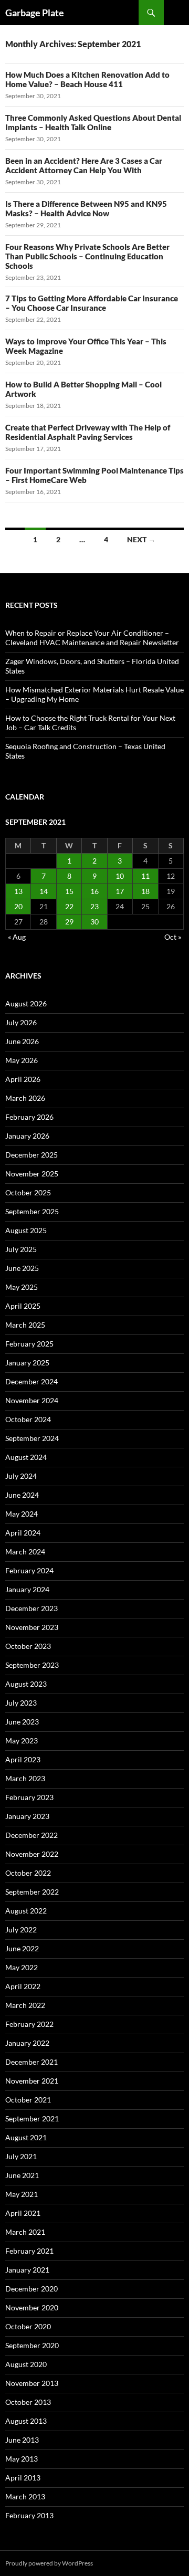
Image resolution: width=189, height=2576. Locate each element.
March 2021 (25, 2232)
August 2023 (26, 1684)
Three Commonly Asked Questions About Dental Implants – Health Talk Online (93, 122)
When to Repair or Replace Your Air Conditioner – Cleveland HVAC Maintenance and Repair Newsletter (92, 638)
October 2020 (28, 2326)
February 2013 (29, 2515)
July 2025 (21, 1249)
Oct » (173, 937)
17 (120, 891)
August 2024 (26, 1457)
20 (18, 906)
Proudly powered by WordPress (49, 2563)
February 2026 (29, 1117)
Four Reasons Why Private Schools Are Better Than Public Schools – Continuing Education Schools (87, 256)
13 (18, 891)
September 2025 (32, 1211)
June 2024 (22, 1495)
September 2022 (32, 1892)
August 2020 (26, 2364)
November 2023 (32, 1627)
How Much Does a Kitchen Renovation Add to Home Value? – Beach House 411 (87, 79)
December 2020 (31, 2289)
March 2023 (25, 1778)
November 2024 (32, 1400)
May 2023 (22, 1741)
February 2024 (29, 1570)
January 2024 (27, 1589)
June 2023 (22, 1722)
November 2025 (32, 1174)
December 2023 (31, 1608)
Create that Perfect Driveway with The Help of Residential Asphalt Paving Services (88, 432)
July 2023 (21, 1703)
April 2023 (23, 1759)
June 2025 (22, 1268)
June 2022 (22, 1948)
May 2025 (22, 1287)
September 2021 (32, 2118)
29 (69, 922)
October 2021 (28, 2100)
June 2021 (22, 2175)
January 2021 (27, 2270)
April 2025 (23, 1306)
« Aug (17, 937)
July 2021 (21, 2156)
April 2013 (23, 2478)
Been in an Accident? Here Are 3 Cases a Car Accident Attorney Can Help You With (84, 165)
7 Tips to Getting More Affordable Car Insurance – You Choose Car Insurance (92, 303)
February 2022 (29, 2024)
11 (145, 876)
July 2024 (21, 1476)
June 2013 (22, 2440)
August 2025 (26, 1230)
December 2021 (31, 2062)
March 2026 (25, 1098)
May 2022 (22, 1967)
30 (94, 922)
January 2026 (27, 1136)
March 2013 (25, 2496)
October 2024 (28, 1419)
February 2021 (29, 2251)
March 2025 (25, 1325)
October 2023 (28, 1646)
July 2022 (21, 1930)
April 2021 (23, 2213)
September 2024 (32, 1438)
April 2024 (23, 1533)
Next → (141, 539)
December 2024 (31, 1381)
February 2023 (29, 1797)
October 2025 (28, 1192)
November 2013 (32, 2383)
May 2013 (22, 2459)
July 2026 (21, 1022)
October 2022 (28, 1873)
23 (94, 906)
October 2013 (28, 2402)
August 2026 (26, 1003)
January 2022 (27, 2043)
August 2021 (26, 2137)
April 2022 (23, 1986)
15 (69, 891)
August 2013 (26, 2421)
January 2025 (27, 1363)
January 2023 (27, 1816)
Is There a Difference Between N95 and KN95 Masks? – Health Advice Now (86, 208)
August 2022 (26, 1911)
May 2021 (22, 2194)
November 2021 (32, 2081)
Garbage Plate (35, 13)
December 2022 (31, 1835)
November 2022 (32, 1854)
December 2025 (31, 1155)
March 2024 (25, 1552)
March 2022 (25, 2005)
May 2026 (22, 1060)
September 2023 (32, 1665)
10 (120, 876)
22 (69, 906)
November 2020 (32, 2307)
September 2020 (32, 2345)
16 (94, 891)
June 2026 (22, 1041)
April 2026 (23, 1079)
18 (145, 891)
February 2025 (29, 1344)
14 (44, 891)
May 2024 (22, 1514)
